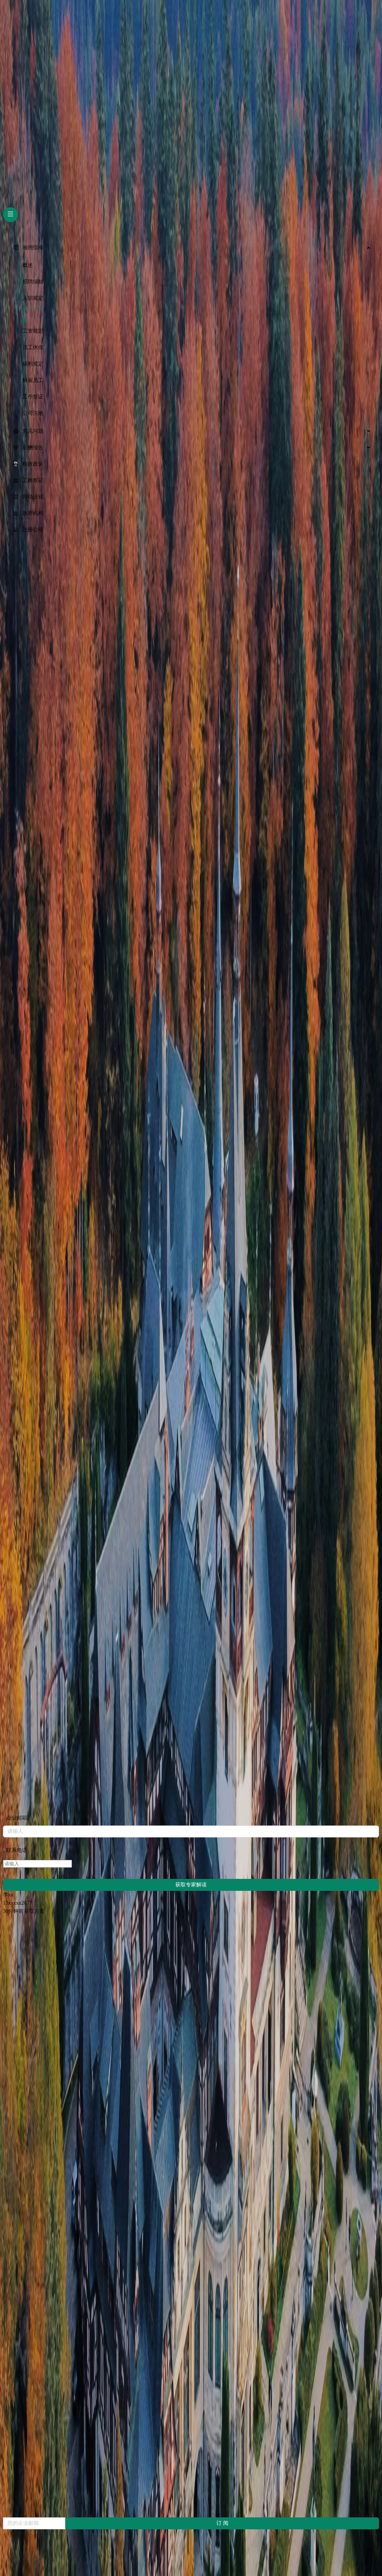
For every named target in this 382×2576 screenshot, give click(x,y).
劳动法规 (33, 497)
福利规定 (33, 364)
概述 (28, 265)
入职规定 (33, 298)
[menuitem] (191, 248)
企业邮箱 (17, 1818)
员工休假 (33, 347)
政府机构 (33, 513)
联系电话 (17, 1850)
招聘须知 (33, 282)
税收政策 (33, 464)
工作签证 (33, 397)
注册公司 (33, 530)
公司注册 (33, 413)
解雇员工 (33, 380)
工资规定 (33, 331)
